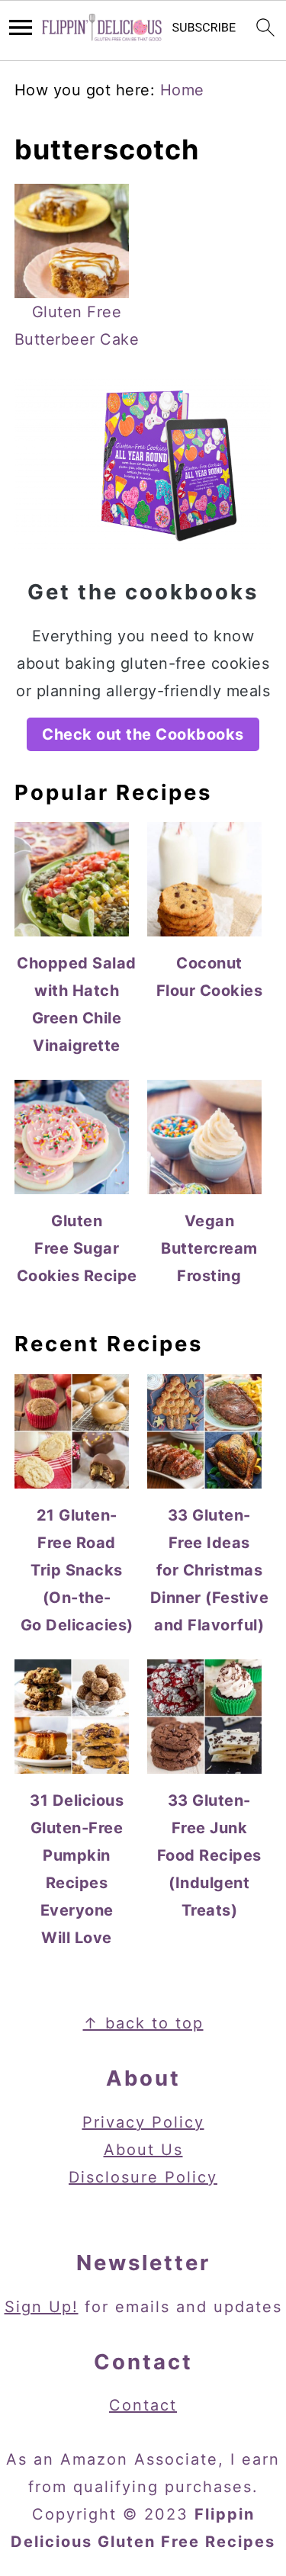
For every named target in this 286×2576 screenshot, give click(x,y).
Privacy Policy (143, 2122)
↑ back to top (143, 2023)
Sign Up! (42, 2307)
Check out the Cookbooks (143, 734)
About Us (143, 2150)
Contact (143, 2405)
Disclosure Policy (143, 2177)
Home (182, 90)
